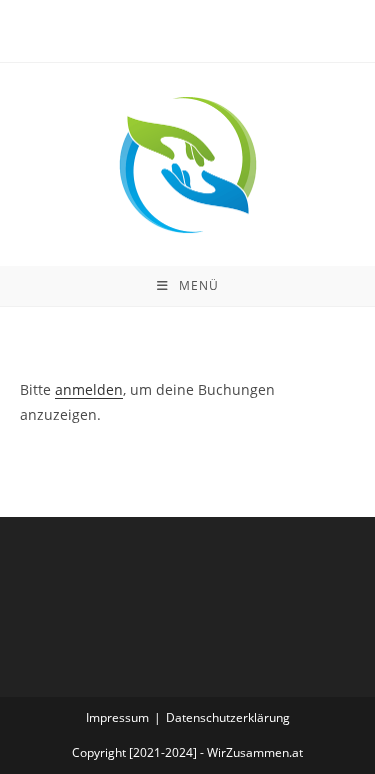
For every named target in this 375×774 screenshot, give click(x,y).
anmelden (89, 389)
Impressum (117, 717)
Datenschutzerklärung (228, 717)
